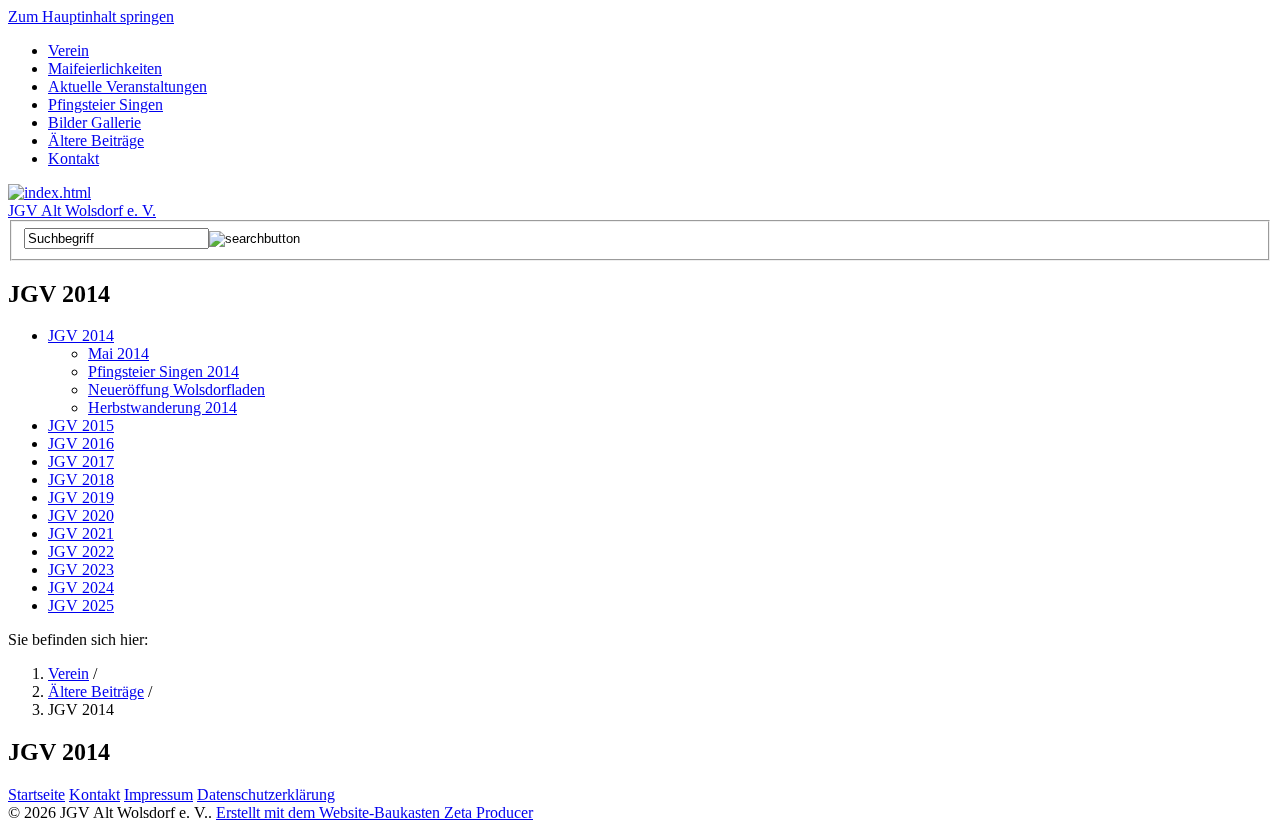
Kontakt (73, 158)
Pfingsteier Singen (105, 104)
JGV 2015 (81, 425)
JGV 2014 (81, 335)
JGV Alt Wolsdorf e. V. (82, 210)
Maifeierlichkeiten (105, 68)
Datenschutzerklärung (266, 794)
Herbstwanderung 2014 (162, 407)
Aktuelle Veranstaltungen (127, 86)
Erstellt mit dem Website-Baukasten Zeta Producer (374, 812)
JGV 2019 (81, 497)
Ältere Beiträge (96, 140)
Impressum (158, 794)
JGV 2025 (81, 605)
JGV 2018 (81, 479)
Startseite (36, 794)
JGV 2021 (81, 533)
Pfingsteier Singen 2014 (163, 371)
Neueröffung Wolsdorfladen (176, 389)
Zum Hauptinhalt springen (91, 16)
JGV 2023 (81, 569)
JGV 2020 (81, 515)
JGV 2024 (81, 587)
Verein (68, 50)
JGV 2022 (81, 551)
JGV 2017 (81, 461)
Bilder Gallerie (94, 122)
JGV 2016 (81, 443)
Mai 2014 (118, 353)
